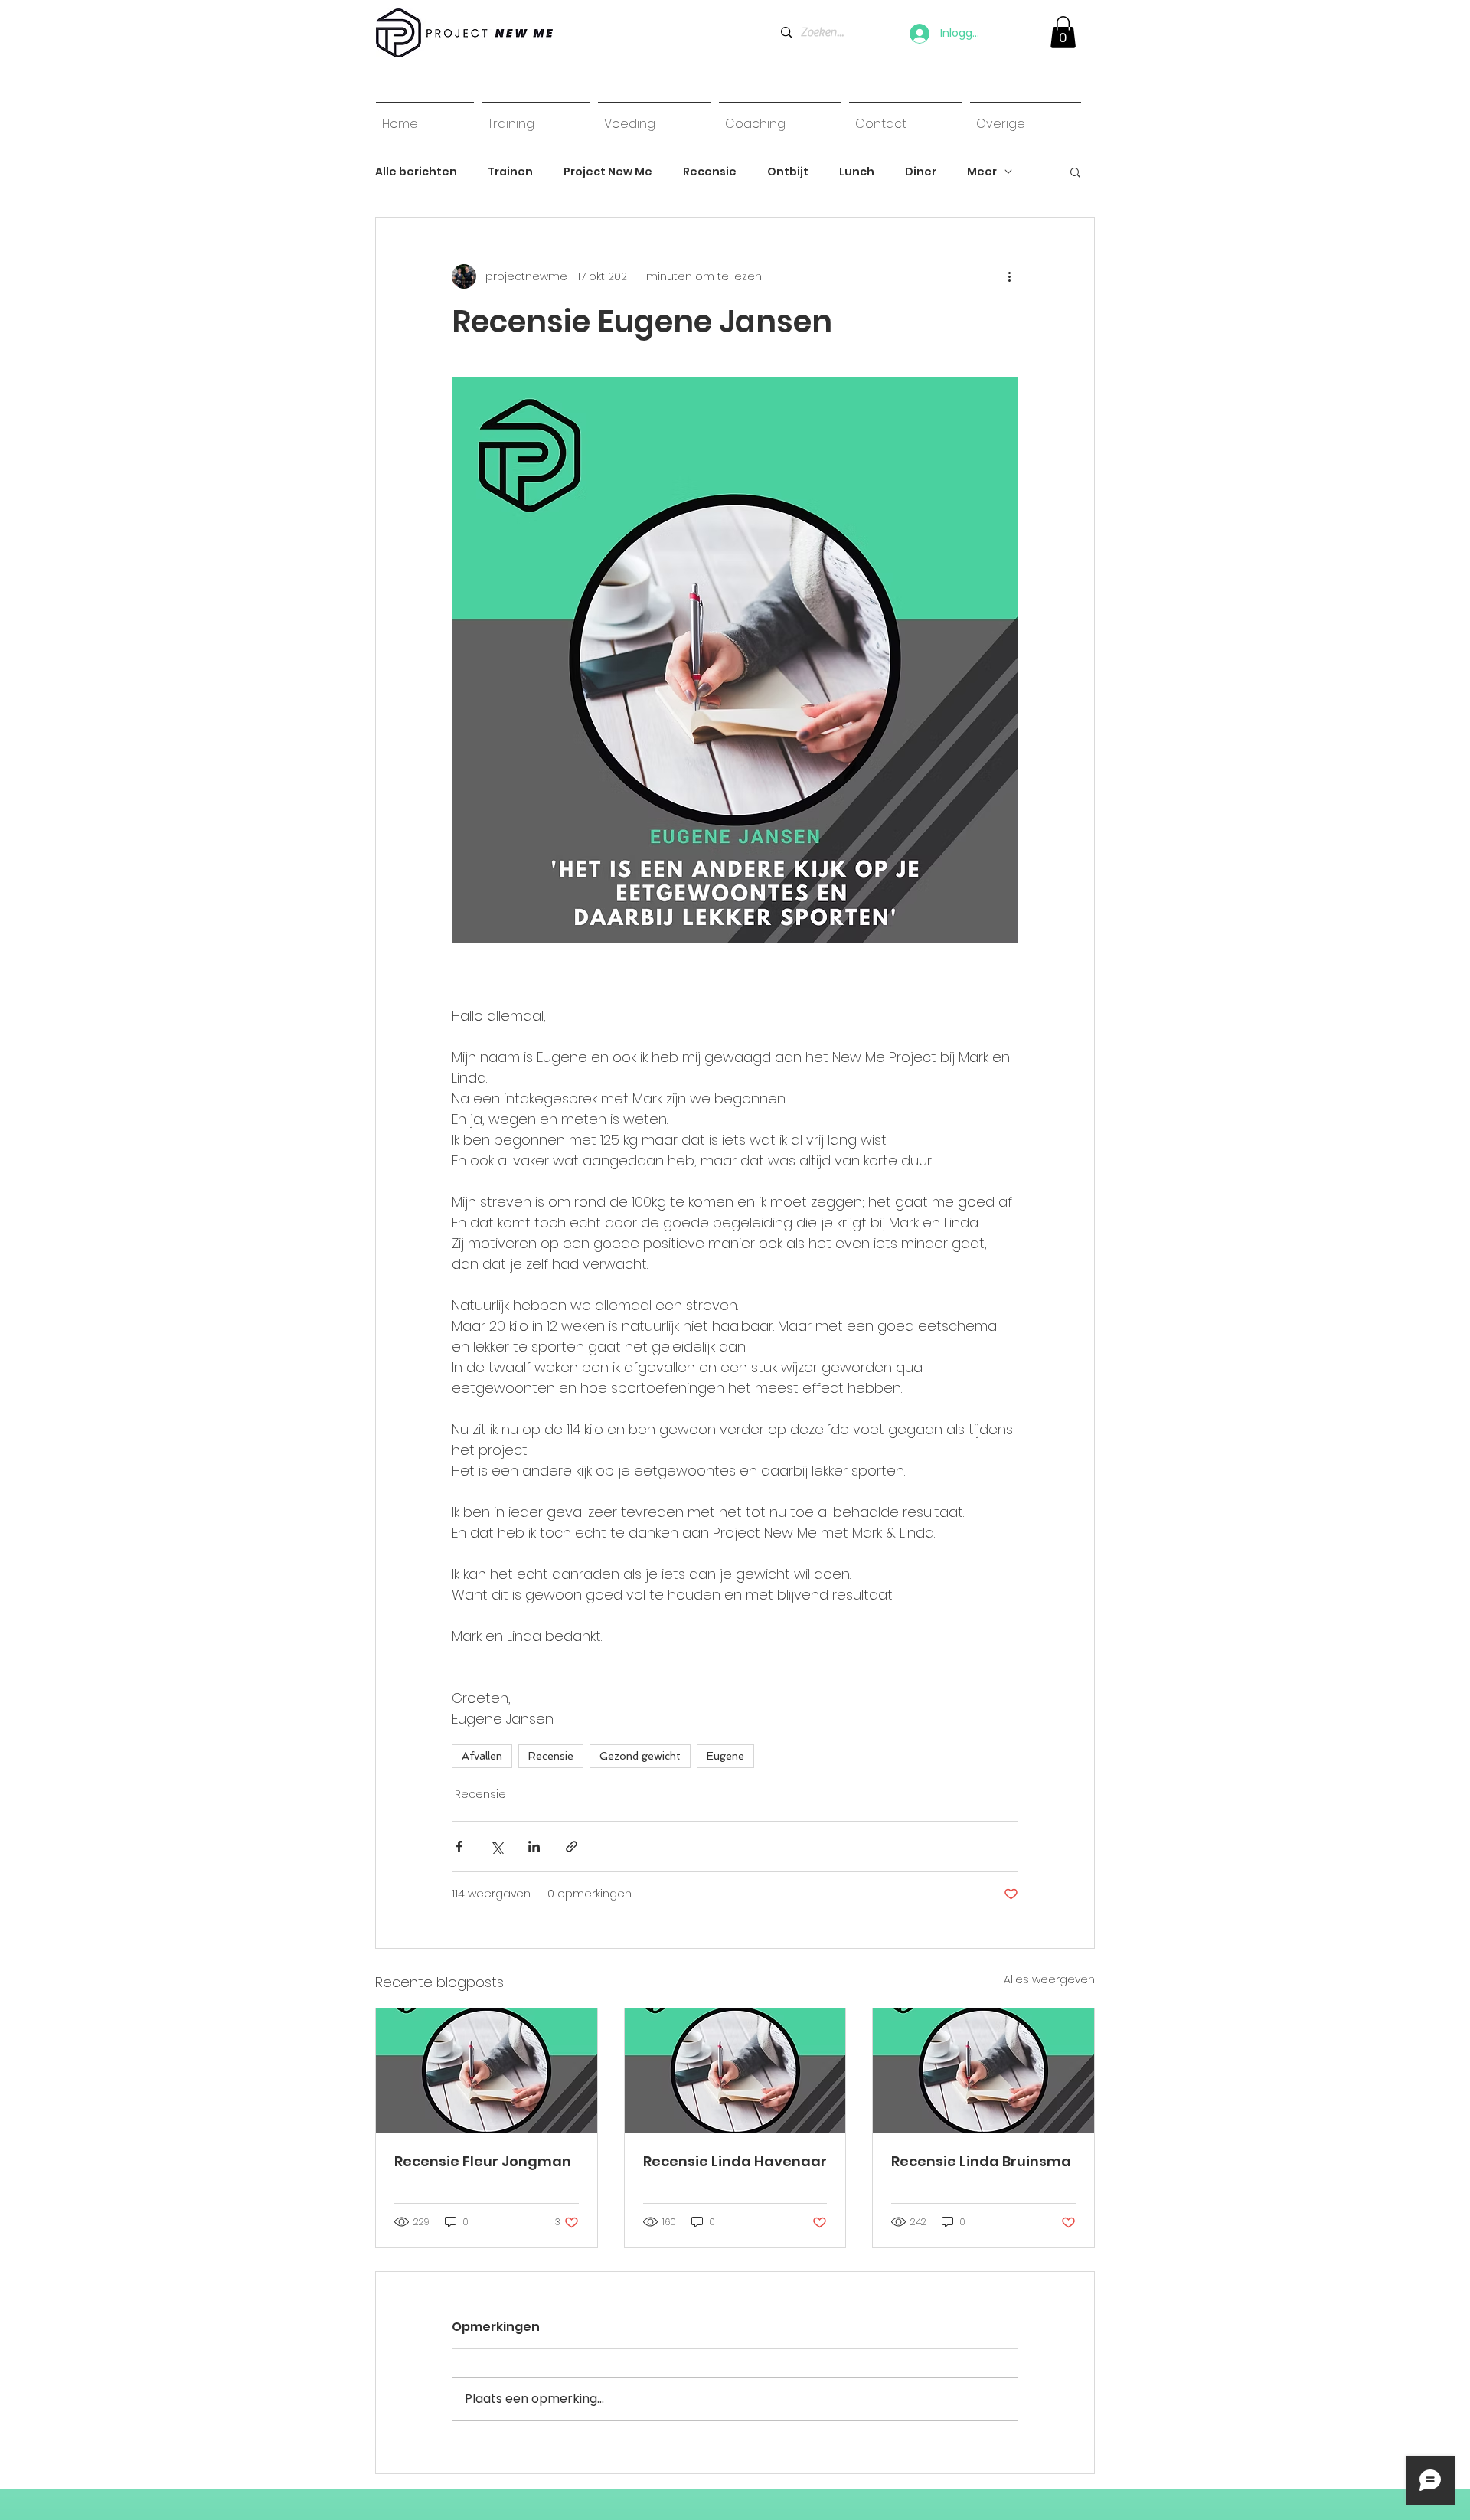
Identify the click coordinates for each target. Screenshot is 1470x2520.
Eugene (725, 1756)
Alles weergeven (1049, 1979)
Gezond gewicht (640, 1756)
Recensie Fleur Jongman (483, 2161)
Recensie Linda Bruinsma (981, 2161)
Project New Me (608, 172)
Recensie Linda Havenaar (735, 2161)
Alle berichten (416, 172)
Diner (921, 172)
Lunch (857, 172)
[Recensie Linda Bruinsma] (983, 2071)
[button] (1075, 172)
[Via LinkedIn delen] (534, 1847)
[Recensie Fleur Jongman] (487, 2071)
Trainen (510, 172)
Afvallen (482, 1756)
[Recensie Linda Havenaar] (735, 2071)
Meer (982, 172)
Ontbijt (788, 172)
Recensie (710, 172)
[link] (1063, 32)
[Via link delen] (572, 1847)
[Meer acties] (1009, 276)
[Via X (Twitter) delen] (497, 1847)
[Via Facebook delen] (459, 1847)
